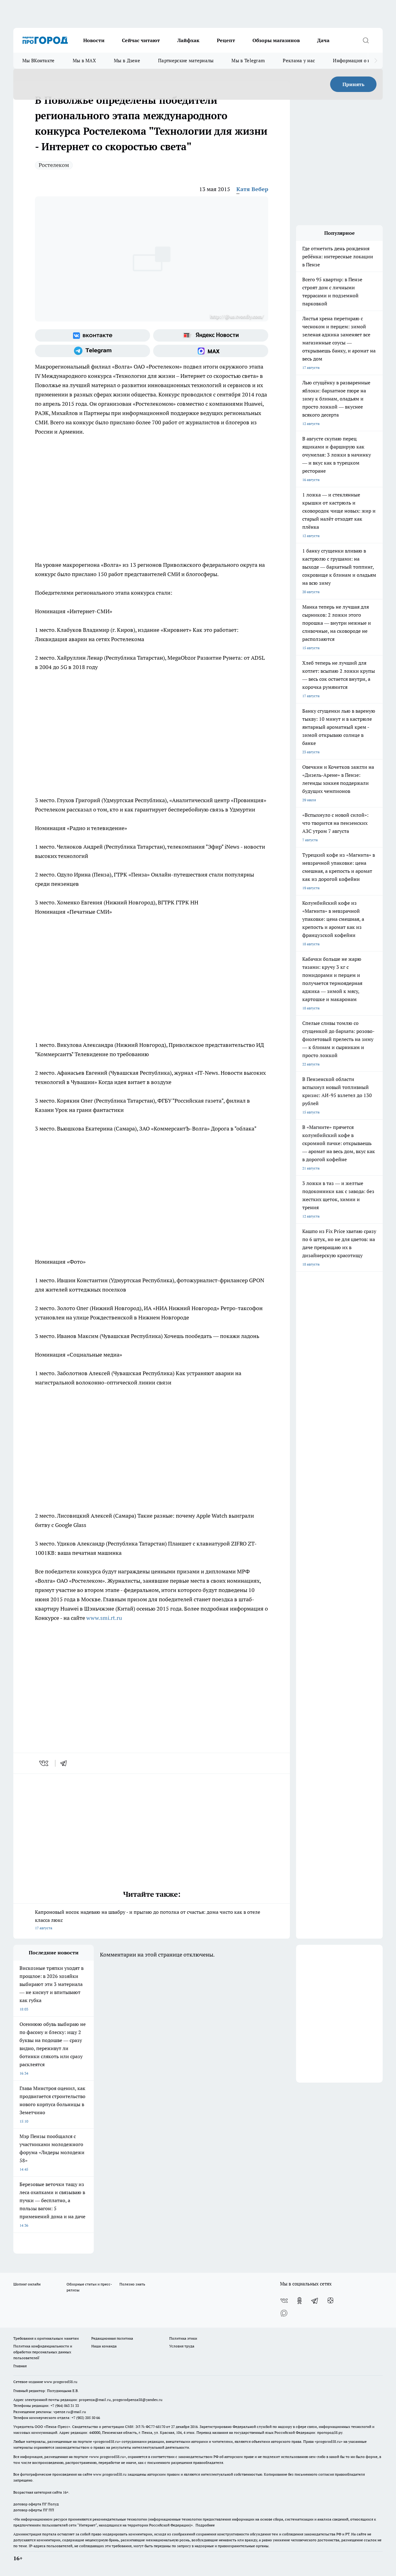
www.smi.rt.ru (104, 1618)
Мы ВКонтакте (39, 61)
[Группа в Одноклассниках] (299, 2301)
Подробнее (205, 2525)
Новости (94, 40)
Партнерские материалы (186, 61)
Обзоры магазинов (276, 40)
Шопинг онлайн (27, 2284)
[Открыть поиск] (366, 40)
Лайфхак (188, 40)
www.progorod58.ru (61, 2382)
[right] (376, 61)
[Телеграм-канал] (93, 351)
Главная (20, 2366)
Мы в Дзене (127, 61)
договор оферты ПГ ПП (34, 2510)
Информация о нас (354, 61)
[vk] (44, 1763)
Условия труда (182, 2346)
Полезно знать (132, 2284)
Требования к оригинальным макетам (46, 2338)
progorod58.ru (107, 2441)
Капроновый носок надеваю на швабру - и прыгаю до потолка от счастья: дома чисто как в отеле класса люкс (148, 1920)
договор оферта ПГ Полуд (36, 2504)
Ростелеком (54, 165)
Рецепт (226, 40)
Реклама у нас (299, 61)
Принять (353, 84)
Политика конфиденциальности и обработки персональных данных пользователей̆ (43, 2352)
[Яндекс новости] (211, 335)
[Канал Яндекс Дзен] (330, 2301)
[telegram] (66, 1763)
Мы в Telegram (248, 61)
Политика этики (183, 2338)
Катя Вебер (252, 189)
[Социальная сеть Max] (211, 351)
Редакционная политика (112, 2338)
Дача (323, 40)
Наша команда (104, 2346)
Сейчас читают (141, 40)
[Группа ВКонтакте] (93, 335)
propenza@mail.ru (95, 2400)
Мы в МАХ (84, 61)
